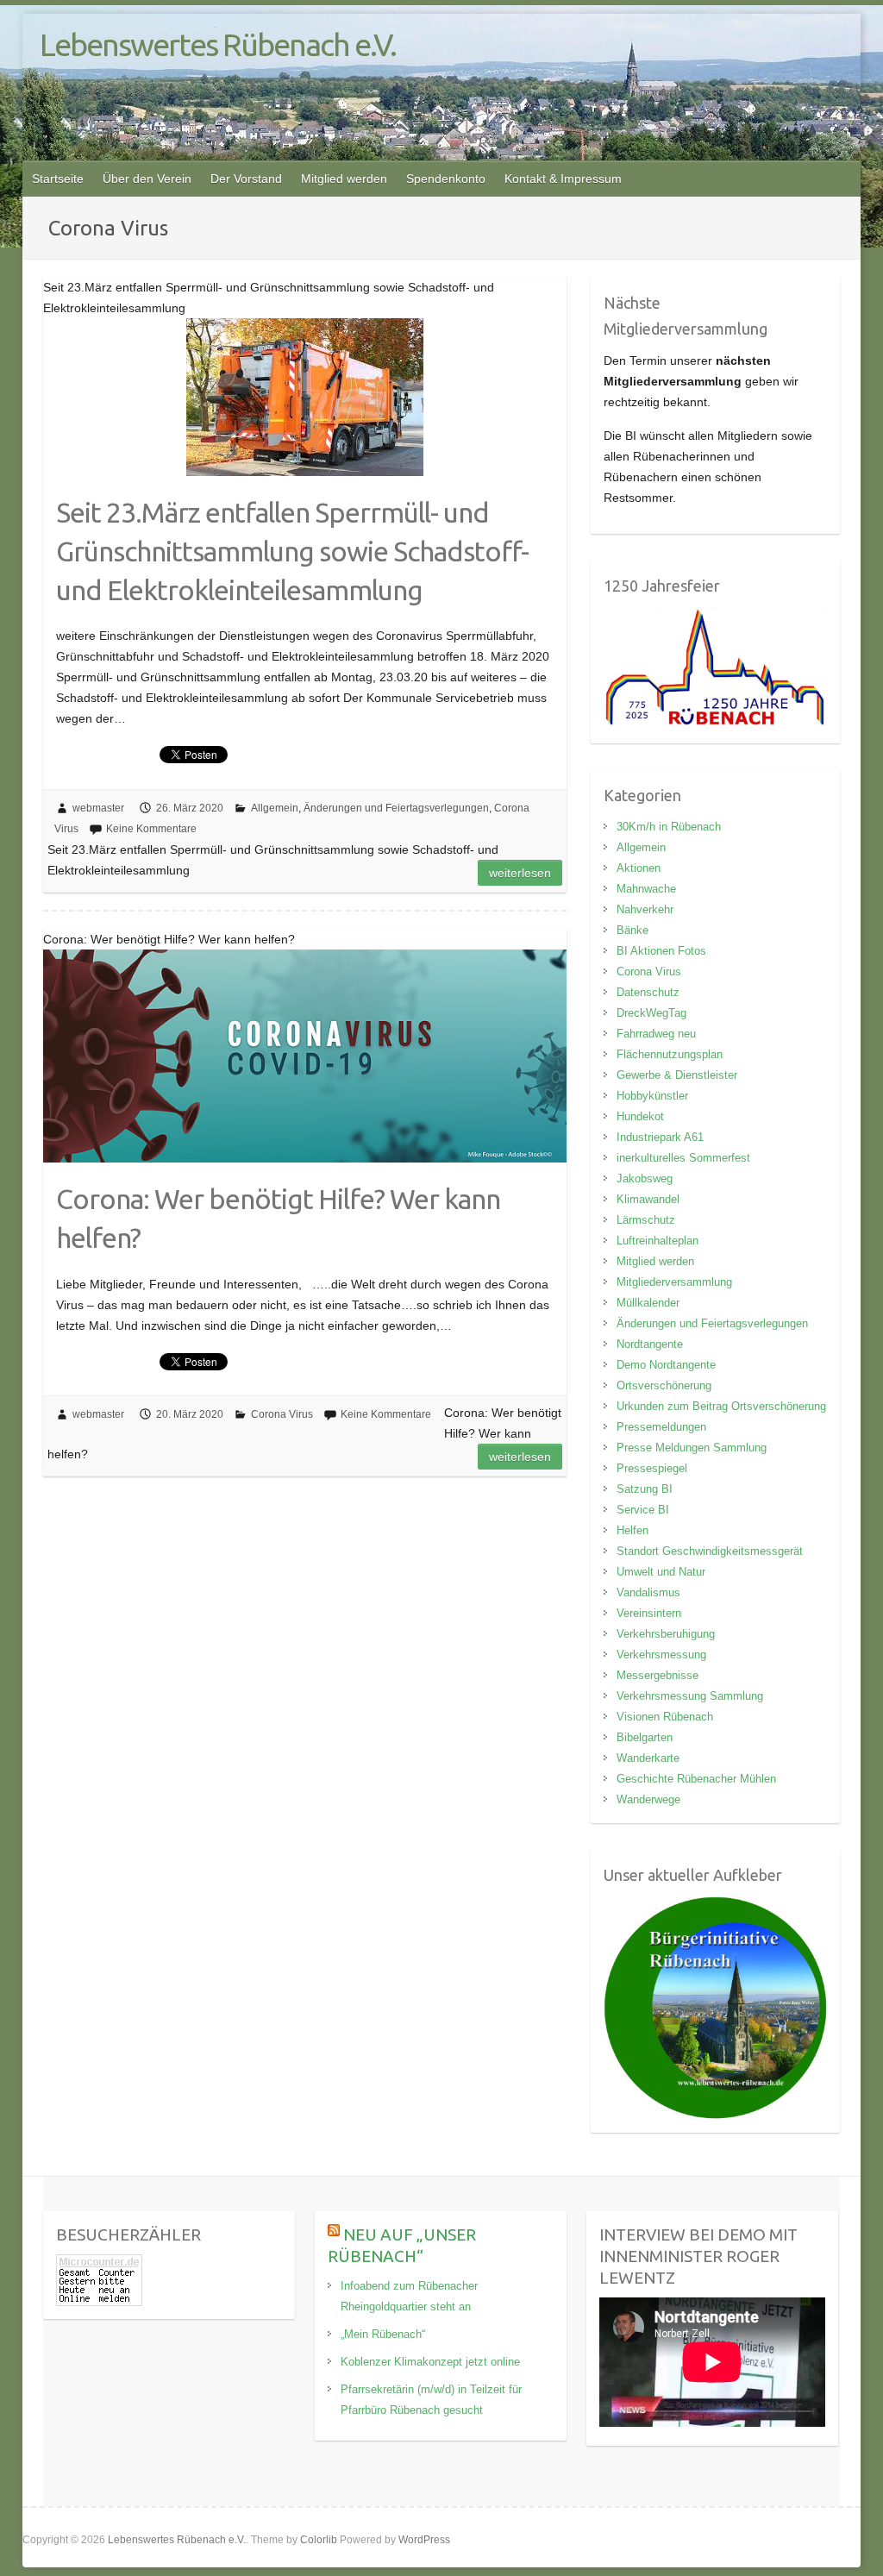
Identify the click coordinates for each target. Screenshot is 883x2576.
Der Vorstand (246, 179)
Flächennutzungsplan (670, 1054)
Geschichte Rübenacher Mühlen (696, 1779)
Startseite (58, 179)
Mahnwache (646, 889)
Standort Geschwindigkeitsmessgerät (710, 1551)
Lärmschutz (646, 1220)
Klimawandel (648, 1199)
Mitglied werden (344, 179)
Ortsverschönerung (664, 1385)
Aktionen (639, 868)
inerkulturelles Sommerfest (683, 1158)
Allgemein (275, 808)
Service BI (643, 1510)
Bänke (633, 930)
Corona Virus (282, 1414)
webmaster (98, 808)
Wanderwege (648, 1799)
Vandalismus (648, 1592)
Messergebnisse (658, 1675)
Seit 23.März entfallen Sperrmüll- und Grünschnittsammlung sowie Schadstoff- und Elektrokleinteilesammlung (292, 551)
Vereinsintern (649, 1613)
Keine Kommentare (151, 829)
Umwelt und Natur (661, 1572)
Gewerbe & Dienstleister (677, 1075)
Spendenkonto (446, 179)
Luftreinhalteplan (658, 1241)
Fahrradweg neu (656, 1034)
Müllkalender (648, 1303)
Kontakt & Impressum (563, 179)
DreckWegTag (651, 1013)
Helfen (633, 1530)
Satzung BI (645, 1489)
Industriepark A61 (660, 1137)
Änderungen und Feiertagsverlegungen (396, 808)
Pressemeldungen (661, 1427)
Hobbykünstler (652, 1096)
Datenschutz (648, 992)
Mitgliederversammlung (674, 1282)
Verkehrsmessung (661, 1655)
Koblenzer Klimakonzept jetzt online (430, 2362)
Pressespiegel (652, 1468)
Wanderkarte (648, 1758)
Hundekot (640, 1116)
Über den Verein (147, 179)
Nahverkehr (645, 909)
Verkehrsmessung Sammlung (690, 1696)
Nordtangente (650, 1344)
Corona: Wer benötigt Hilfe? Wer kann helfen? (278, 1218)
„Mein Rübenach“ (383, 2334)
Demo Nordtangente (666, 1365)
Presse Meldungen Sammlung (692, 1448)
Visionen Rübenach (665, 1717)
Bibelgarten (645, 1737)
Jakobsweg (645, 1178)
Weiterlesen (520, 873)
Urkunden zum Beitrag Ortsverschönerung (721, 1406)
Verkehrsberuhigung (666, 1634)
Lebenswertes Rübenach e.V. (218, 44)
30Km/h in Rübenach (669, 827)
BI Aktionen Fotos (661, 951)
